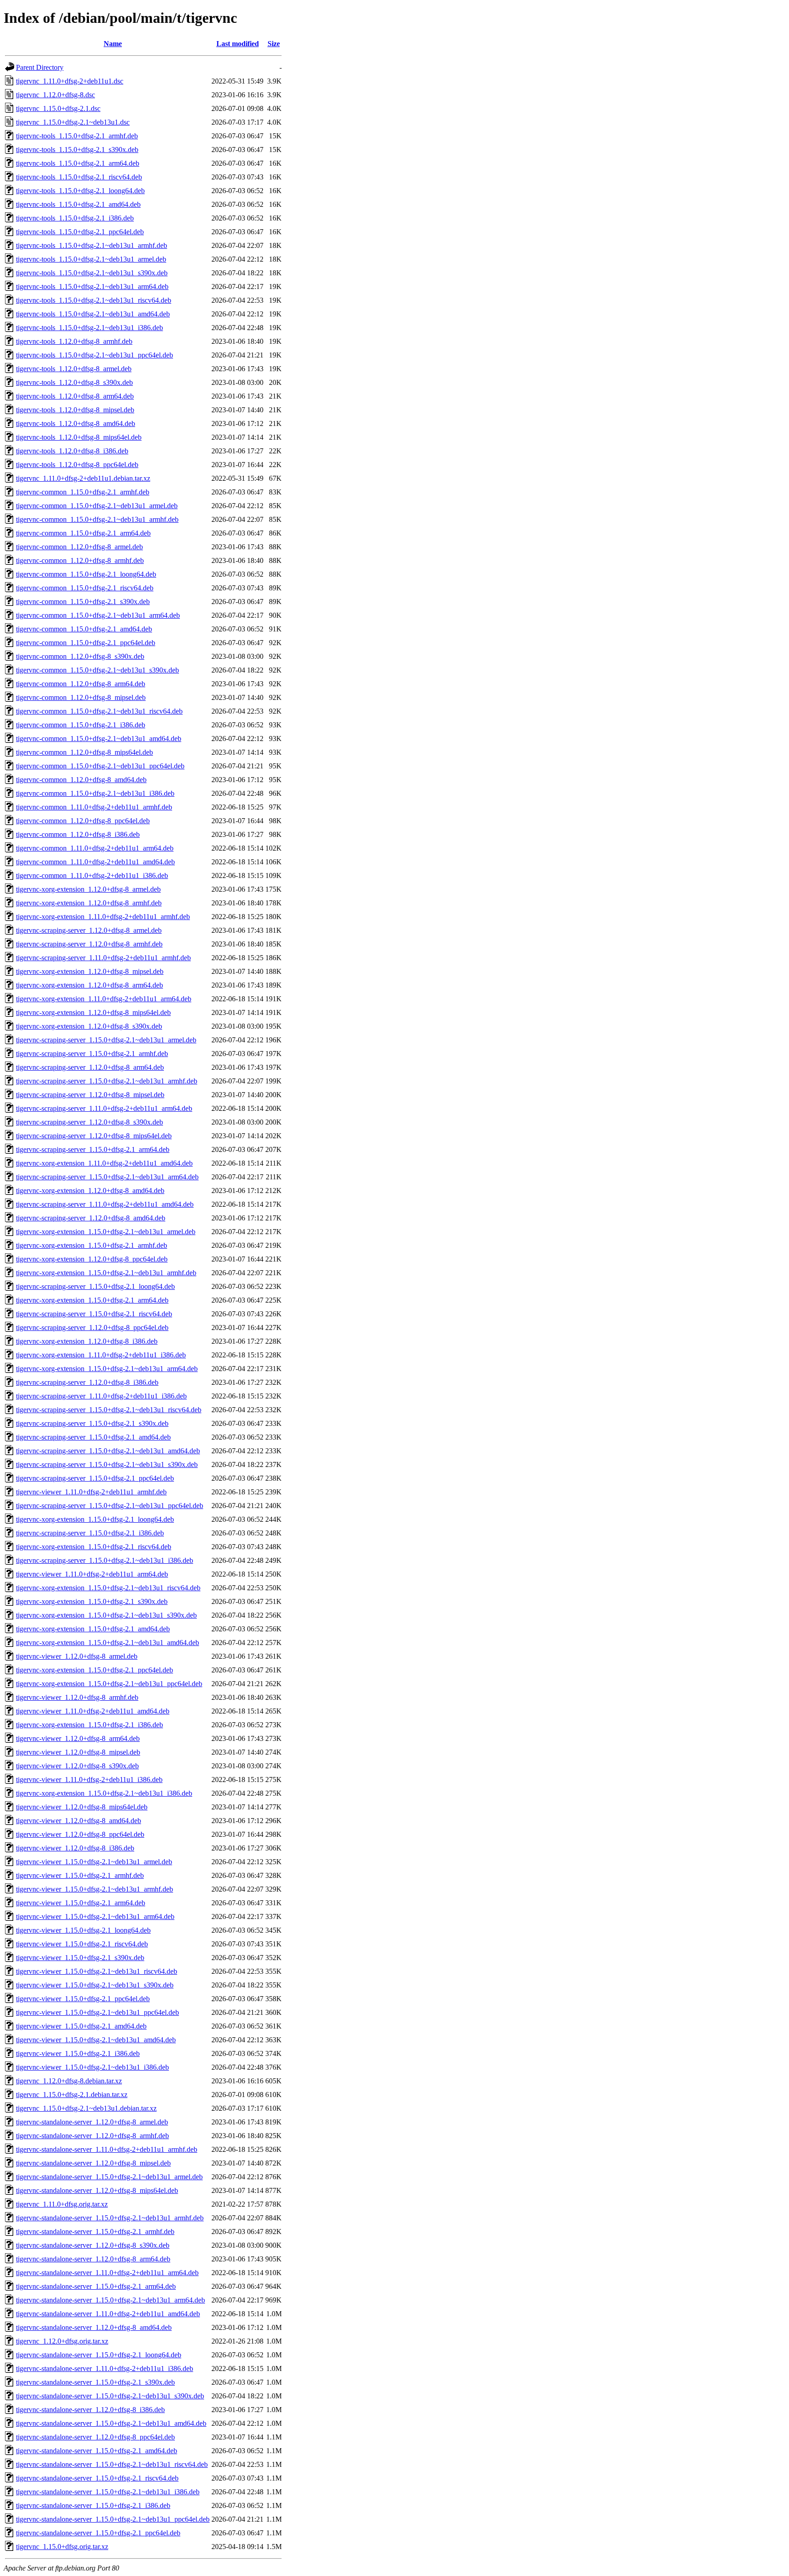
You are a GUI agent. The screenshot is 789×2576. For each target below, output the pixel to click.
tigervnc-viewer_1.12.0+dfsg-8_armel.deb (77, 1656)
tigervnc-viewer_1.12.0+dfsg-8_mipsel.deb (78, 1752)
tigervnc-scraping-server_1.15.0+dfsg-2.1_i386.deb (90, 1533)
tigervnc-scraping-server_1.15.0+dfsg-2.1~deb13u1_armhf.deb (107, 1081)
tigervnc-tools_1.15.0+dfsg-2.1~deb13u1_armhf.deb (92, 245)
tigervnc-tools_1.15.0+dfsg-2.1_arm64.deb (78, 163)
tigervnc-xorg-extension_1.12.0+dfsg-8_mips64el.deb (93, 1012)
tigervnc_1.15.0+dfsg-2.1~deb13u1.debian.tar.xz (86, 2108)
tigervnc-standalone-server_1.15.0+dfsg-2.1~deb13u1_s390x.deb (110, 2396)
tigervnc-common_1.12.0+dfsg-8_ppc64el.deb (83, 821)
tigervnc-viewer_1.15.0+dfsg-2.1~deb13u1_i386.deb (92, 2067)
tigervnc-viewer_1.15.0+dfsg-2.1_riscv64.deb (82, 1944)
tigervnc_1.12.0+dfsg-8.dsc (55, 95)
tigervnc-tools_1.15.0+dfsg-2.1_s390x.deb (77, 150)
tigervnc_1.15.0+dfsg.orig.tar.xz (62, 2547)
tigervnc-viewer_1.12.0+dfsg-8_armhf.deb (77, 1697)
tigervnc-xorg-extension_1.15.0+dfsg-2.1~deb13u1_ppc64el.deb (109, 1684)
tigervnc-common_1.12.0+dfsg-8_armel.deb (79, 547)
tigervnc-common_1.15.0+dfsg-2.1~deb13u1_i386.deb (95, 793)
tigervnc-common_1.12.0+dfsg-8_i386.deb (78, 834)
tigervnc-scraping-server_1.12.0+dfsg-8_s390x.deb (89, 1122)
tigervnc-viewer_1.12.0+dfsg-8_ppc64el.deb (80, 1834)
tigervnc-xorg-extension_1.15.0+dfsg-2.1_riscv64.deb (94, 1547)
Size (274, 44)
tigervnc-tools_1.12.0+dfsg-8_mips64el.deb (79, 437)
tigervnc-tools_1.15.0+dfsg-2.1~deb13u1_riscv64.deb (94, 300)
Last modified (238, 44)
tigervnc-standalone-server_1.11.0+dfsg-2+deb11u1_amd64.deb (108, 2314)
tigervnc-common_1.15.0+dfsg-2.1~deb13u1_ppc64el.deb (100, 766)
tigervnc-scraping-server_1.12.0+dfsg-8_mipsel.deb (90, 1095)
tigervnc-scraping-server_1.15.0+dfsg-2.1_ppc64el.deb (95, 1478)
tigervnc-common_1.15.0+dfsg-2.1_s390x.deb (83, 602)
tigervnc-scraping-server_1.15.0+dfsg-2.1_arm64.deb (93, 1149)
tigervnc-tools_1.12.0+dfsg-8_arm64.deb (75, 396)
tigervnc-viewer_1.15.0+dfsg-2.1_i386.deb (78, 2053)
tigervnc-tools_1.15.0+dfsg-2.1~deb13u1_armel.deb (91, 259)
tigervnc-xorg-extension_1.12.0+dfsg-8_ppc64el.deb (92, 1259)
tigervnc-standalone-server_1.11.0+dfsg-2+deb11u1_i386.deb (105, 2368)
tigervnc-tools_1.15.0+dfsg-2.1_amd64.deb (78, 204)
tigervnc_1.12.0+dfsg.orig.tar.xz (62, 2341)
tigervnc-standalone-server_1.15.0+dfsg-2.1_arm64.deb (96, 2286)
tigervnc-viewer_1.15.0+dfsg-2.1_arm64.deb (81, 1903)
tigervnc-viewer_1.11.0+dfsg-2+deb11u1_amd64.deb (93, 1711)
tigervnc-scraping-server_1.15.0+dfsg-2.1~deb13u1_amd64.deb (108, 1451)
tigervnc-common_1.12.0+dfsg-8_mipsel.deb (81, 697)
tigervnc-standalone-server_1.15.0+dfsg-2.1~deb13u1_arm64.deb (110, 2300)
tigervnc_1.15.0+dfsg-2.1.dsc (58, 108)
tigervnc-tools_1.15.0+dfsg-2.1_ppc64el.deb (80, 232)
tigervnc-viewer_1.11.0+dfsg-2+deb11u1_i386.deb (89, 1780)
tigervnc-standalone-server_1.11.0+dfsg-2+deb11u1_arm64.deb (107, 2273)
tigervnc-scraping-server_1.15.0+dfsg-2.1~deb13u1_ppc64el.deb (110, 1506)
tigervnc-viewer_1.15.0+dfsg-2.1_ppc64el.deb (83, 1999)
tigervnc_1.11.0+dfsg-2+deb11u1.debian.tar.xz (83, 478)
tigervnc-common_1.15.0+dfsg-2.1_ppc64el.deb (86, 643)
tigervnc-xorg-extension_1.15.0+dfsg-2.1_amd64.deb (93, 1629)
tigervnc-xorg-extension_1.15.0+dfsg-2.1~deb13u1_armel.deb (106, 1232)
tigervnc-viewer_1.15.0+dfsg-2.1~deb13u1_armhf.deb (95, 1889)
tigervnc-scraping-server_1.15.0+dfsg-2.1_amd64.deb (93, 1437)
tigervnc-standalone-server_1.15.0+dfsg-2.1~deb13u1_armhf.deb (110, 2218)
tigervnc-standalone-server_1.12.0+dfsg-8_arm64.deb (93, 2259)
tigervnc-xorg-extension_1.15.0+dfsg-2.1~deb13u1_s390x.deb (106, 1615)
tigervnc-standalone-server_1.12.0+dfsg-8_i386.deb (90, 2410)
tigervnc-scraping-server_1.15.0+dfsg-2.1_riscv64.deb (94, 1314)
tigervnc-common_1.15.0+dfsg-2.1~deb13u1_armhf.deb (97, 519)
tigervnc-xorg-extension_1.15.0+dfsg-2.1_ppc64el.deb (95, 1670)
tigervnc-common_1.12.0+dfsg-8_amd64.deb (81, 780)
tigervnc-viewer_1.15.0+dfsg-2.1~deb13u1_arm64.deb (95, 1916)
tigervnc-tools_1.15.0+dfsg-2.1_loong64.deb (80, 191)
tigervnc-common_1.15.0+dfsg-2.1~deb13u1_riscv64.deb (99, 711)
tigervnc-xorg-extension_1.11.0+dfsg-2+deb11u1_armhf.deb (103, 917)
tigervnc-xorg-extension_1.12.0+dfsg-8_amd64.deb (90, 1191)
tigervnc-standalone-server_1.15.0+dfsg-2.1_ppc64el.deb (98, 2533)
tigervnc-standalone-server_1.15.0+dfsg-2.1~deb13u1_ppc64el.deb (113, 2519)
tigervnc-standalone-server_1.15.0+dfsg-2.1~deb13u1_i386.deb (108, 2492)
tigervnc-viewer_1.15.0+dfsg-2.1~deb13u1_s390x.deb (95, 1985)
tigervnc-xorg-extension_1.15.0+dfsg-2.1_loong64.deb (95, 1519)
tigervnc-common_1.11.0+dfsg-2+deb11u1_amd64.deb (95, 862)
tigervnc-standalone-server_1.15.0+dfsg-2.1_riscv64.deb (97, 2478)
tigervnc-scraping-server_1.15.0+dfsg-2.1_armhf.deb (92, 1054)
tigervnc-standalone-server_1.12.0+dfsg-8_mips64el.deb (97, 2190)
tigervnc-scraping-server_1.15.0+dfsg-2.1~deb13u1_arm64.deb (107, 1177)
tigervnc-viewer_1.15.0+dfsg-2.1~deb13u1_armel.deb (94, 1862)
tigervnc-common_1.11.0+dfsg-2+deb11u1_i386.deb (92, 875)
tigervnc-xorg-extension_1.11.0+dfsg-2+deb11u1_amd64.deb (104, 1163)
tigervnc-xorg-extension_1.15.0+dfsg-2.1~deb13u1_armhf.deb (106, 1273)
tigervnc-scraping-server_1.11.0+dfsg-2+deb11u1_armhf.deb (103, 958)
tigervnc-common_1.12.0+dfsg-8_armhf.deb (80, 560)
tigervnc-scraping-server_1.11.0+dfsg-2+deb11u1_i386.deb (101, 1396)
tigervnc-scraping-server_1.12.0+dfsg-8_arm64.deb (90, 1067)
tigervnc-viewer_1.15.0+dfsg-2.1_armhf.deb (80, 1875)
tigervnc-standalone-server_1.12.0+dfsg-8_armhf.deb (92, 2136)
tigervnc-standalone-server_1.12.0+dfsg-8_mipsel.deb (93, 2163)
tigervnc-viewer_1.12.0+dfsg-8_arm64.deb (78, 1738)
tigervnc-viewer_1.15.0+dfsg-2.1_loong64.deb (83, 1930)
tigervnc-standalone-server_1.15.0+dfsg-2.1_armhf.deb (95, 2232)
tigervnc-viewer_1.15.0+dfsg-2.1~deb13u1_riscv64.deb (97, 1971)
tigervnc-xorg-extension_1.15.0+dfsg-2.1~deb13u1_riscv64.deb (108, 1588)
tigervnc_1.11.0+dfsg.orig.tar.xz (62, 2204)
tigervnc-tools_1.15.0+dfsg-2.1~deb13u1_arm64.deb (92, 287)
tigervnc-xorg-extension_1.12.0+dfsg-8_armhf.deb (89, 903)
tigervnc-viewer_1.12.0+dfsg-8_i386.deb (75, 1848)
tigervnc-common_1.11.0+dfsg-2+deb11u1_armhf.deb (94, 807)
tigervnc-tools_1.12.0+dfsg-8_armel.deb (74, 369)
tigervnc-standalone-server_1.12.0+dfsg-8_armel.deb (92, 2122)
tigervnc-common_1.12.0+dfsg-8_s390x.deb (80, 656)
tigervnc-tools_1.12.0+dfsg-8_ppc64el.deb (77, 465)
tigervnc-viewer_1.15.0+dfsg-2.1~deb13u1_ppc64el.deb (97, 2012)
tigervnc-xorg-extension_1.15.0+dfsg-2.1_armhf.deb (92, 1245)
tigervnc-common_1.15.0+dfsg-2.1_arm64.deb (83, 533)
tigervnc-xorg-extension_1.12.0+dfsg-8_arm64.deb (89, 985)
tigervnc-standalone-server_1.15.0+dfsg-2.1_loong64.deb (99, 2355)
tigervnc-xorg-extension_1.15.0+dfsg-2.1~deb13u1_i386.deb (104, 1793)
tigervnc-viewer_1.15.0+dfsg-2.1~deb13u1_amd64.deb (96, 2040)
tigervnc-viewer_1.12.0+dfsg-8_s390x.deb (77, 1766)
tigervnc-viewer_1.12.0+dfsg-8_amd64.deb (79, 1821)
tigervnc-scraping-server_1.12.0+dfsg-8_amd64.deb (91, 1218)
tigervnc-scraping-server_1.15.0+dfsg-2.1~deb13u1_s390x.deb (107, 1464)
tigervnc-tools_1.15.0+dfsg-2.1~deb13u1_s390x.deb (92, 273)
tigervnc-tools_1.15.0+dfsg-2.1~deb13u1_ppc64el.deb (95, 355)
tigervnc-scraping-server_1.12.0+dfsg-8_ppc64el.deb (92, 1327)
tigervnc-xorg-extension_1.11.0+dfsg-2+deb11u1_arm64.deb (104, 999)
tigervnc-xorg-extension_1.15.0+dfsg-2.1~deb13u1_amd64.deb (108, 1643)
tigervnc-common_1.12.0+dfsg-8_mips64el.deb (84, 752)
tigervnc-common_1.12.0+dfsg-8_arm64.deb (81, 684)
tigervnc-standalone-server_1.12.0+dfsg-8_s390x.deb (93, 2245)
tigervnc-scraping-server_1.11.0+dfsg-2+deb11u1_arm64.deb (104, 1108)
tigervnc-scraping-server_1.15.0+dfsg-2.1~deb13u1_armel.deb (106, 1040)
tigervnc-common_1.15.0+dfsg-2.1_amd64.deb (84, 629)
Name (113, 44)
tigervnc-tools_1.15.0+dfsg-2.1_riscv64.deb (79, 177)
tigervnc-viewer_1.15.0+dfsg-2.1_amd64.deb (81, 2026)
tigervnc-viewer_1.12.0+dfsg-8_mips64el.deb (82, 1807)
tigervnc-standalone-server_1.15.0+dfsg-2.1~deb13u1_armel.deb (109, 2177)
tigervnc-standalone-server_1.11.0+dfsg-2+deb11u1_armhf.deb (107, 2149)
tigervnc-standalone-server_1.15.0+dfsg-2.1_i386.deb (93, 2505)
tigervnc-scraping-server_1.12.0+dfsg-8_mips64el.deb (94, 1136)
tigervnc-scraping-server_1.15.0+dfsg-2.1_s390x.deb (92, 1423)
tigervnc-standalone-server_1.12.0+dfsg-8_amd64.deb (94, 2327)
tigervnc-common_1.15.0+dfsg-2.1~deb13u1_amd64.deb (99, 739)
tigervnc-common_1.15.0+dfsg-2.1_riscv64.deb (85, 588)
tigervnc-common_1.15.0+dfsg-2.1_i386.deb (81, 725)
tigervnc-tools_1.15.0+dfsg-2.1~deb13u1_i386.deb (89, 328)
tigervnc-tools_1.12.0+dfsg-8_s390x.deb (74, 382)
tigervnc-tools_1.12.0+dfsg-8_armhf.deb (74, 341)
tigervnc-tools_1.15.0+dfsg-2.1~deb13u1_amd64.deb (93, 314)
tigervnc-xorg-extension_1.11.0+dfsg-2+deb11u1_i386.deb (101, 1355)
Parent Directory (40, 67)
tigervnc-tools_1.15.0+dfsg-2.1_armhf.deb (77, 136)
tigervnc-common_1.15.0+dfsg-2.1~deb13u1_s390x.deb (97, 670)
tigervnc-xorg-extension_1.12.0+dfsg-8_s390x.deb (89, 1026)
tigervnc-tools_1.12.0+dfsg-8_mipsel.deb (75, 410)
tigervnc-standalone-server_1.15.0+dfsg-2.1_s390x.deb (95, 2382)
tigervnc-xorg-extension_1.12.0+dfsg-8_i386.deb (87, 1341)
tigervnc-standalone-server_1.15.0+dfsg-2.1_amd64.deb (97, 2451)
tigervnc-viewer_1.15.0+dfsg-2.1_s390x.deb (80, 1958)
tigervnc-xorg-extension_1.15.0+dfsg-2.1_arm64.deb (92, 1300)
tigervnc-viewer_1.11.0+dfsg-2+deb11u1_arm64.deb (92, 1574)
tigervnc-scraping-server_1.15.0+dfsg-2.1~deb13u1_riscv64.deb (109, 1410)
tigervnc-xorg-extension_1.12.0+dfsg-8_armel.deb (88, 889)
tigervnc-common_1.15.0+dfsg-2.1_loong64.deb (86, 574)
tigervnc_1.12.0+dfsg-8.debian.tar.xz (69, 2081)
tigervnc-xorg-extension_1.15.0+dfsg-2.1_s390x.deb (92, 1601)
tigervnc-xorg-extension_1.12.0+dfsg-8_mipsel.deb (90, 971)
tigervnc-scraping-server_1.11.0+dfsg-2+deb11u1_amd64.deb (105, 1204)
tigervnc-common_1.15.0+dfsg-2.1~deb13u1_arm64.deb (98, 615)
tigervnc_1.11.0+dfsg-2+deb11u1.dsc (70, 81)
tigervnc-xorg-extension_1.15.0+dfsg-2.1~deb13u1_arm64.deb (107, 1369)
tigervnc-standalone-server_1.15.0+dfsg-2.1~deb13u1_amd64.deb (111, 2423)
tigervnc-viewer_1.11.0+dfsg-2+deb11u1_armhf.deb (91, 1492)
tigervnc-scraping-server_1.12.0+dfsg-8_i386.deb (87, 1382)
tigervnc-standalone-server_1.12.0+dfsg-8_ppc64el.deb (95, 2437)
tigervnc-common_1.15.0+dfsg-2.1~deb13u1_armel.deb (97, 506)
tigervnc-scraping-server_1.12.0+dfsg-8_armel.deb (89, 930)
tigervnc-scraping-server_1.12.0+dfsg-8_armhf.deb (89, 944)
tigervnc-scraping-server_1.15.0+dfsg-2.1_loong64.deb (95, 1286)
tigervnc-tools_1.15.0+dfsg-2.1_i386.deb (75, 218)
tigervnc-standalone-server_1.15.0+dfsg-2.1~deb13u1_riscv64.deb (112, 2464)
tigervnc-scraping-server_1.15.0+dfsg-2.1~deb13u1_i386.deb (105, 1560)
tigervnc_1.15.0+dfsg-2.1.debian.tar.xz (72, 2095)
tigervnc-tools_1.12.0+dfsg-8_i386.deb (72, 451)
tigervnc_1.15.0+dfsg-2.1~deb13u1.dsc (73, 122)
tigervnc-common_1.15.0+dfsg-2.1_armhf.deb (83, 492)
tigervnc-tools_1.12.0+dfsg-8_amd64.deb (76, 423)
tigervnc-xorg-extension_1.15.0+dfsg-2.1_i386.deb (89, 1725)
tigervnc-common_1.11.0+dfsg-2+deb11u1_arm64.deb (95, 848)
